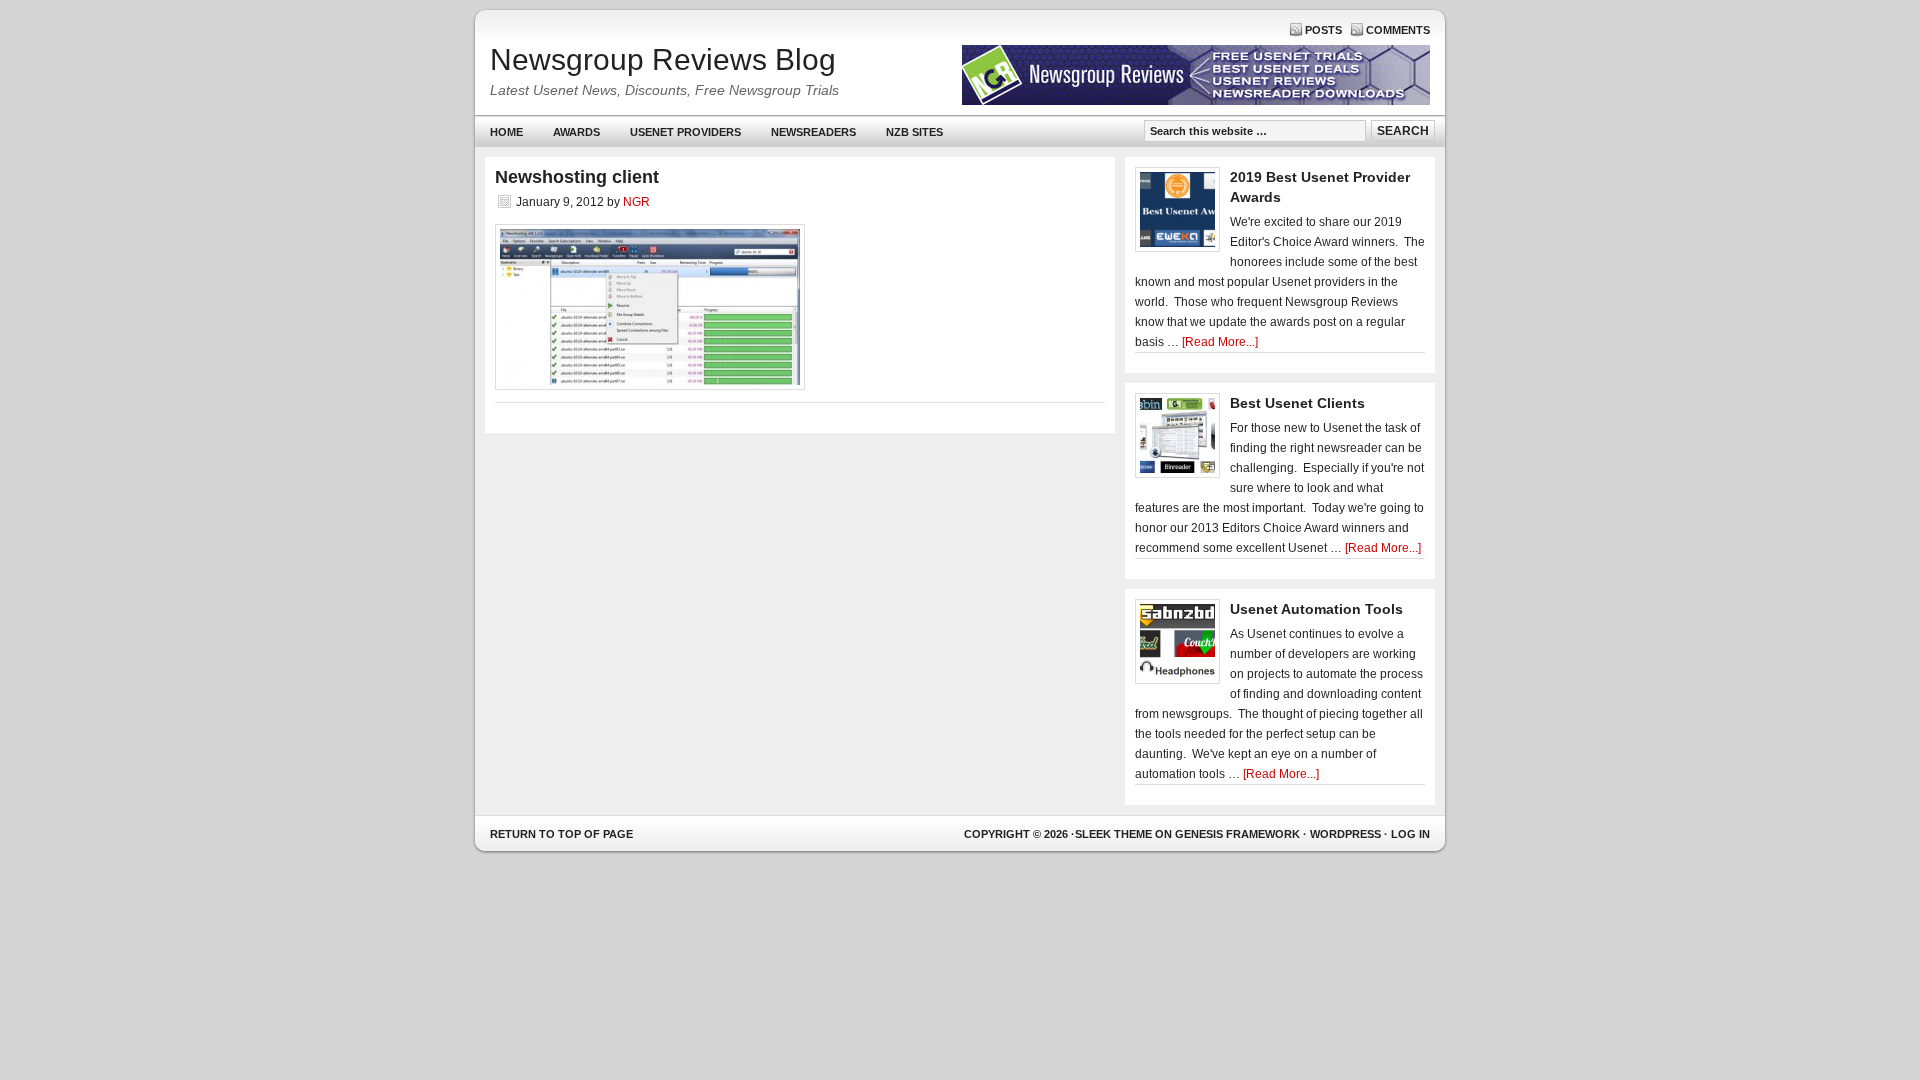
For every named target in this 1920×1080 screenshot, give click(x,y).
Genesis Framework (1237, 834)
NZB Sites (907, 136)
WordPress (1345, 834)
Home (506, 132)
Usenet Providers (678, 136)
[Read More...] (1220, 342)
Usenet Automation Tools (1316, 609)
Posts (1323, 30)
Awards (576, 132)
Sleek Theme (1113, 834)
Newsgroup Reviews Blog (663, 59)
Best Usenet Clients (1297, 403)
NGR (636, 202)
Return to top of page (561, 834)
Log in (1410, 834)
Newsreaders (806, 136)
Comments (1398, 30)
